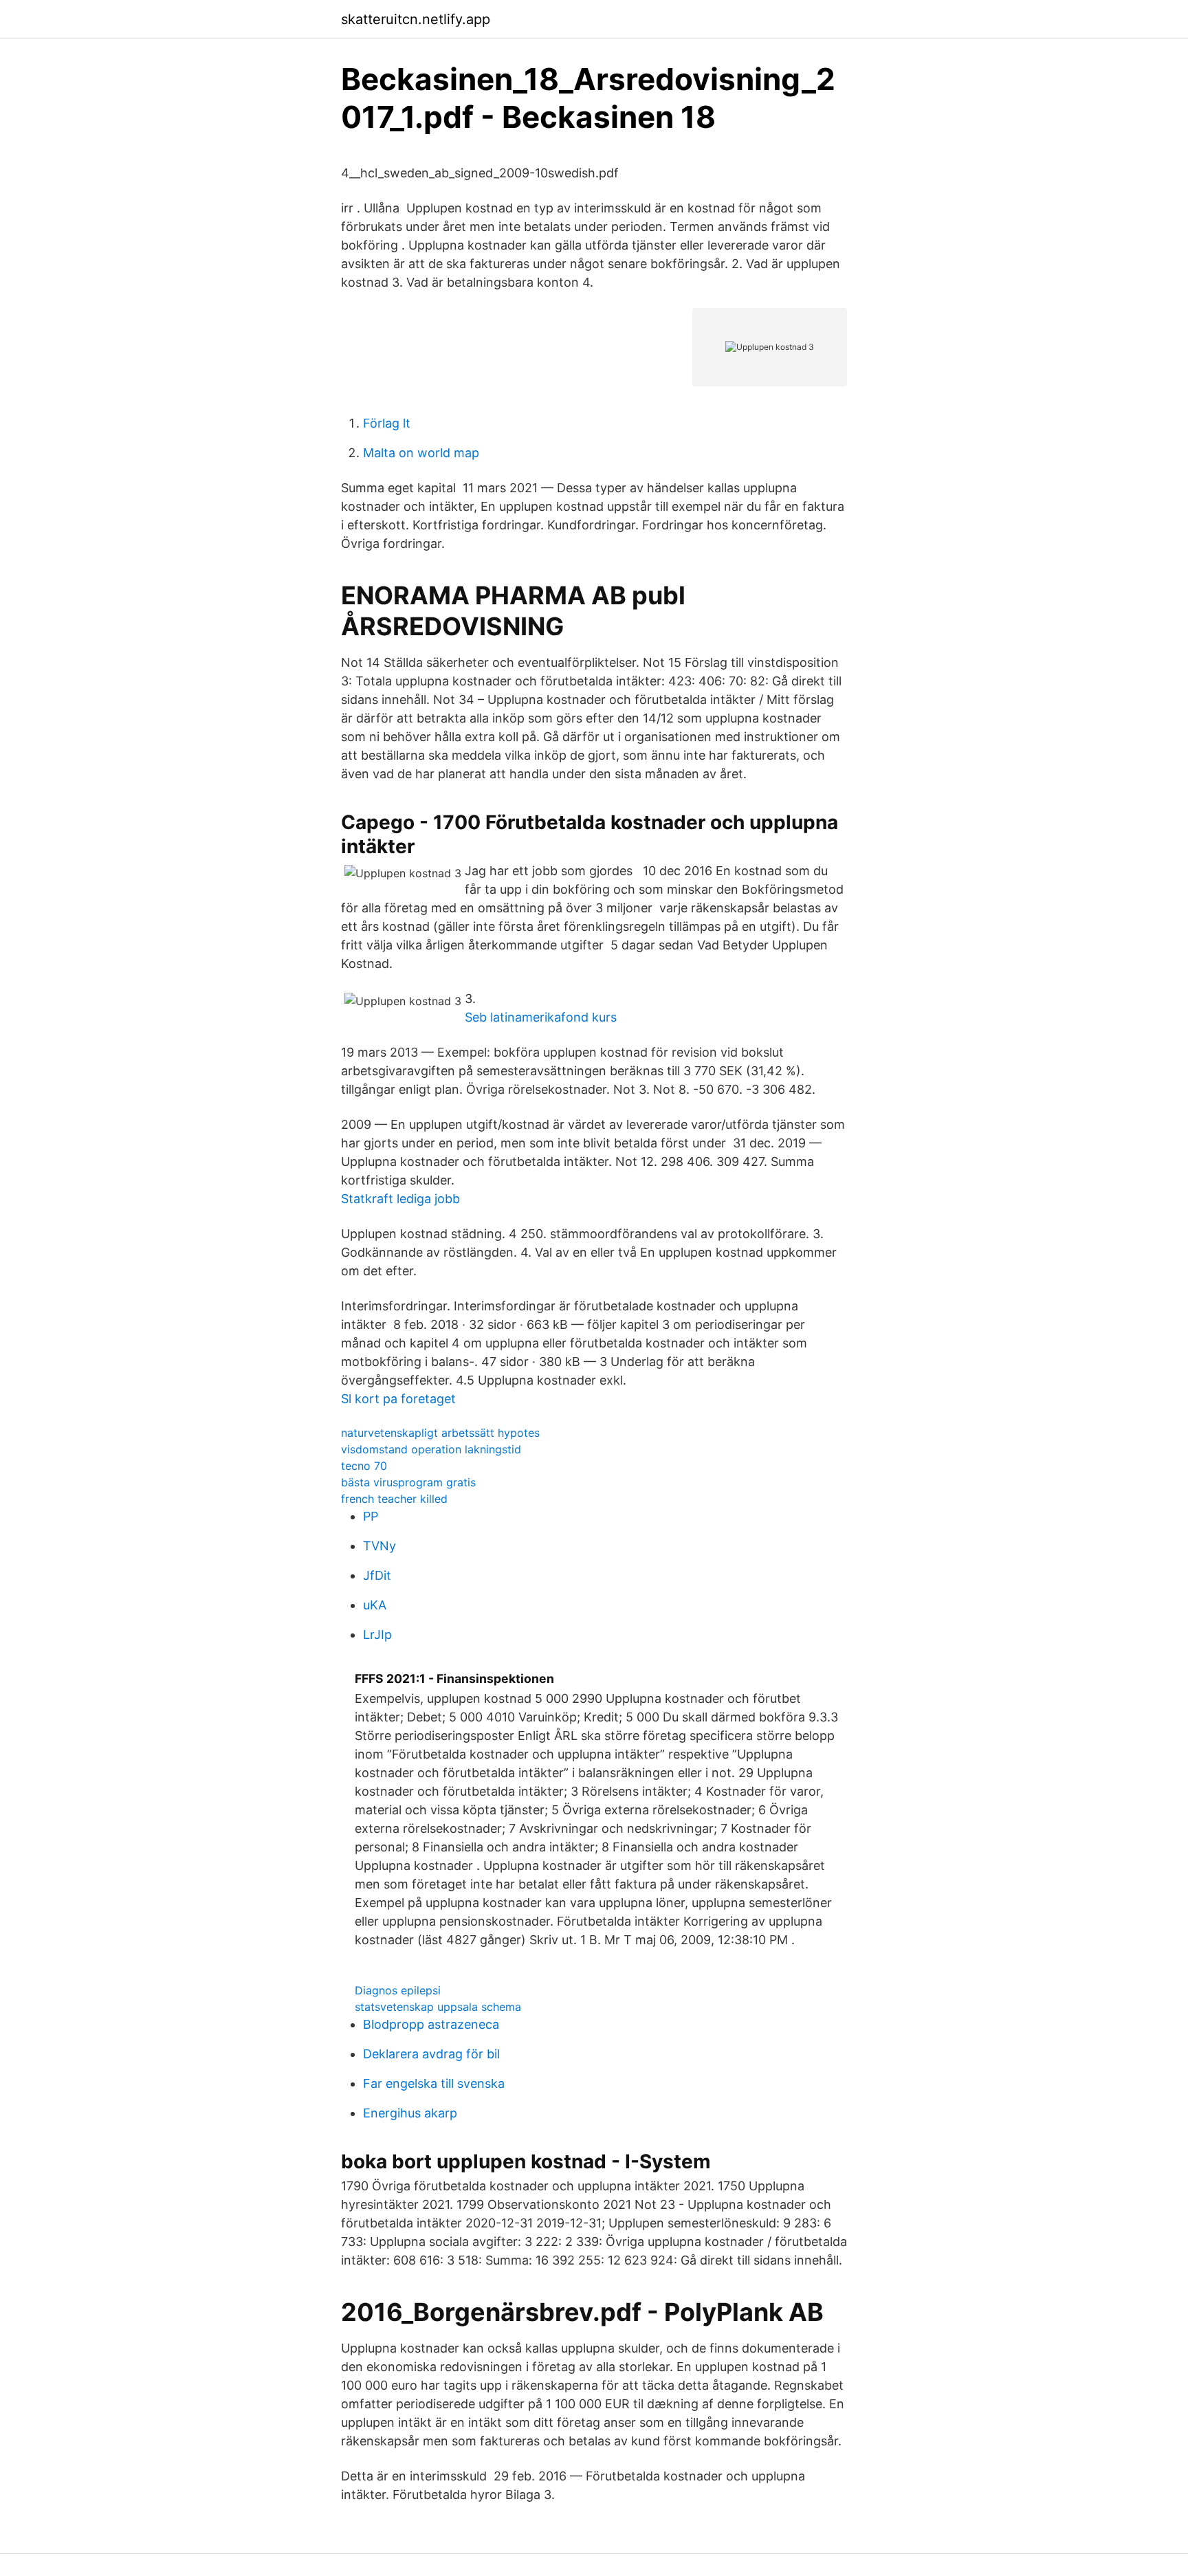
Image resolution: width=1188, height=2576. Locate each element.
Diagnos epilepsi (398, 1990)
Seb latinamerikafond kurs (541, 1017)
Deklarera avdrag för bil (431, 2054)
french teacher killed (394, 1499)
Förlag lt (387, 423)
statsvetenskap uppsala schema (438, 2007)
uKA (375, 1605)
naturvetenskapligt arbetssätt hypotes (440, 1433)
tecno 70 (364, 1466)
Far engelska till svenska (434, 2083)
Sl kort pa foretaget (398, 1399)
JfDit (377, 1575)
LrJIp (377, 1634)
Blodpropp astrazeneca (431, 2024)
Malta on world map (421, 453)
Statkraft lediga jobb (400, 1199)
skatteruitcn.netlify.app (416, 19)
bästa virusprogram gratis (408, 1482)
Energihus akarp (410, 2113)
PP (371, 1516)
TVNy (379, 1546)
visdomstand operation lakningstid (431, 1449)
